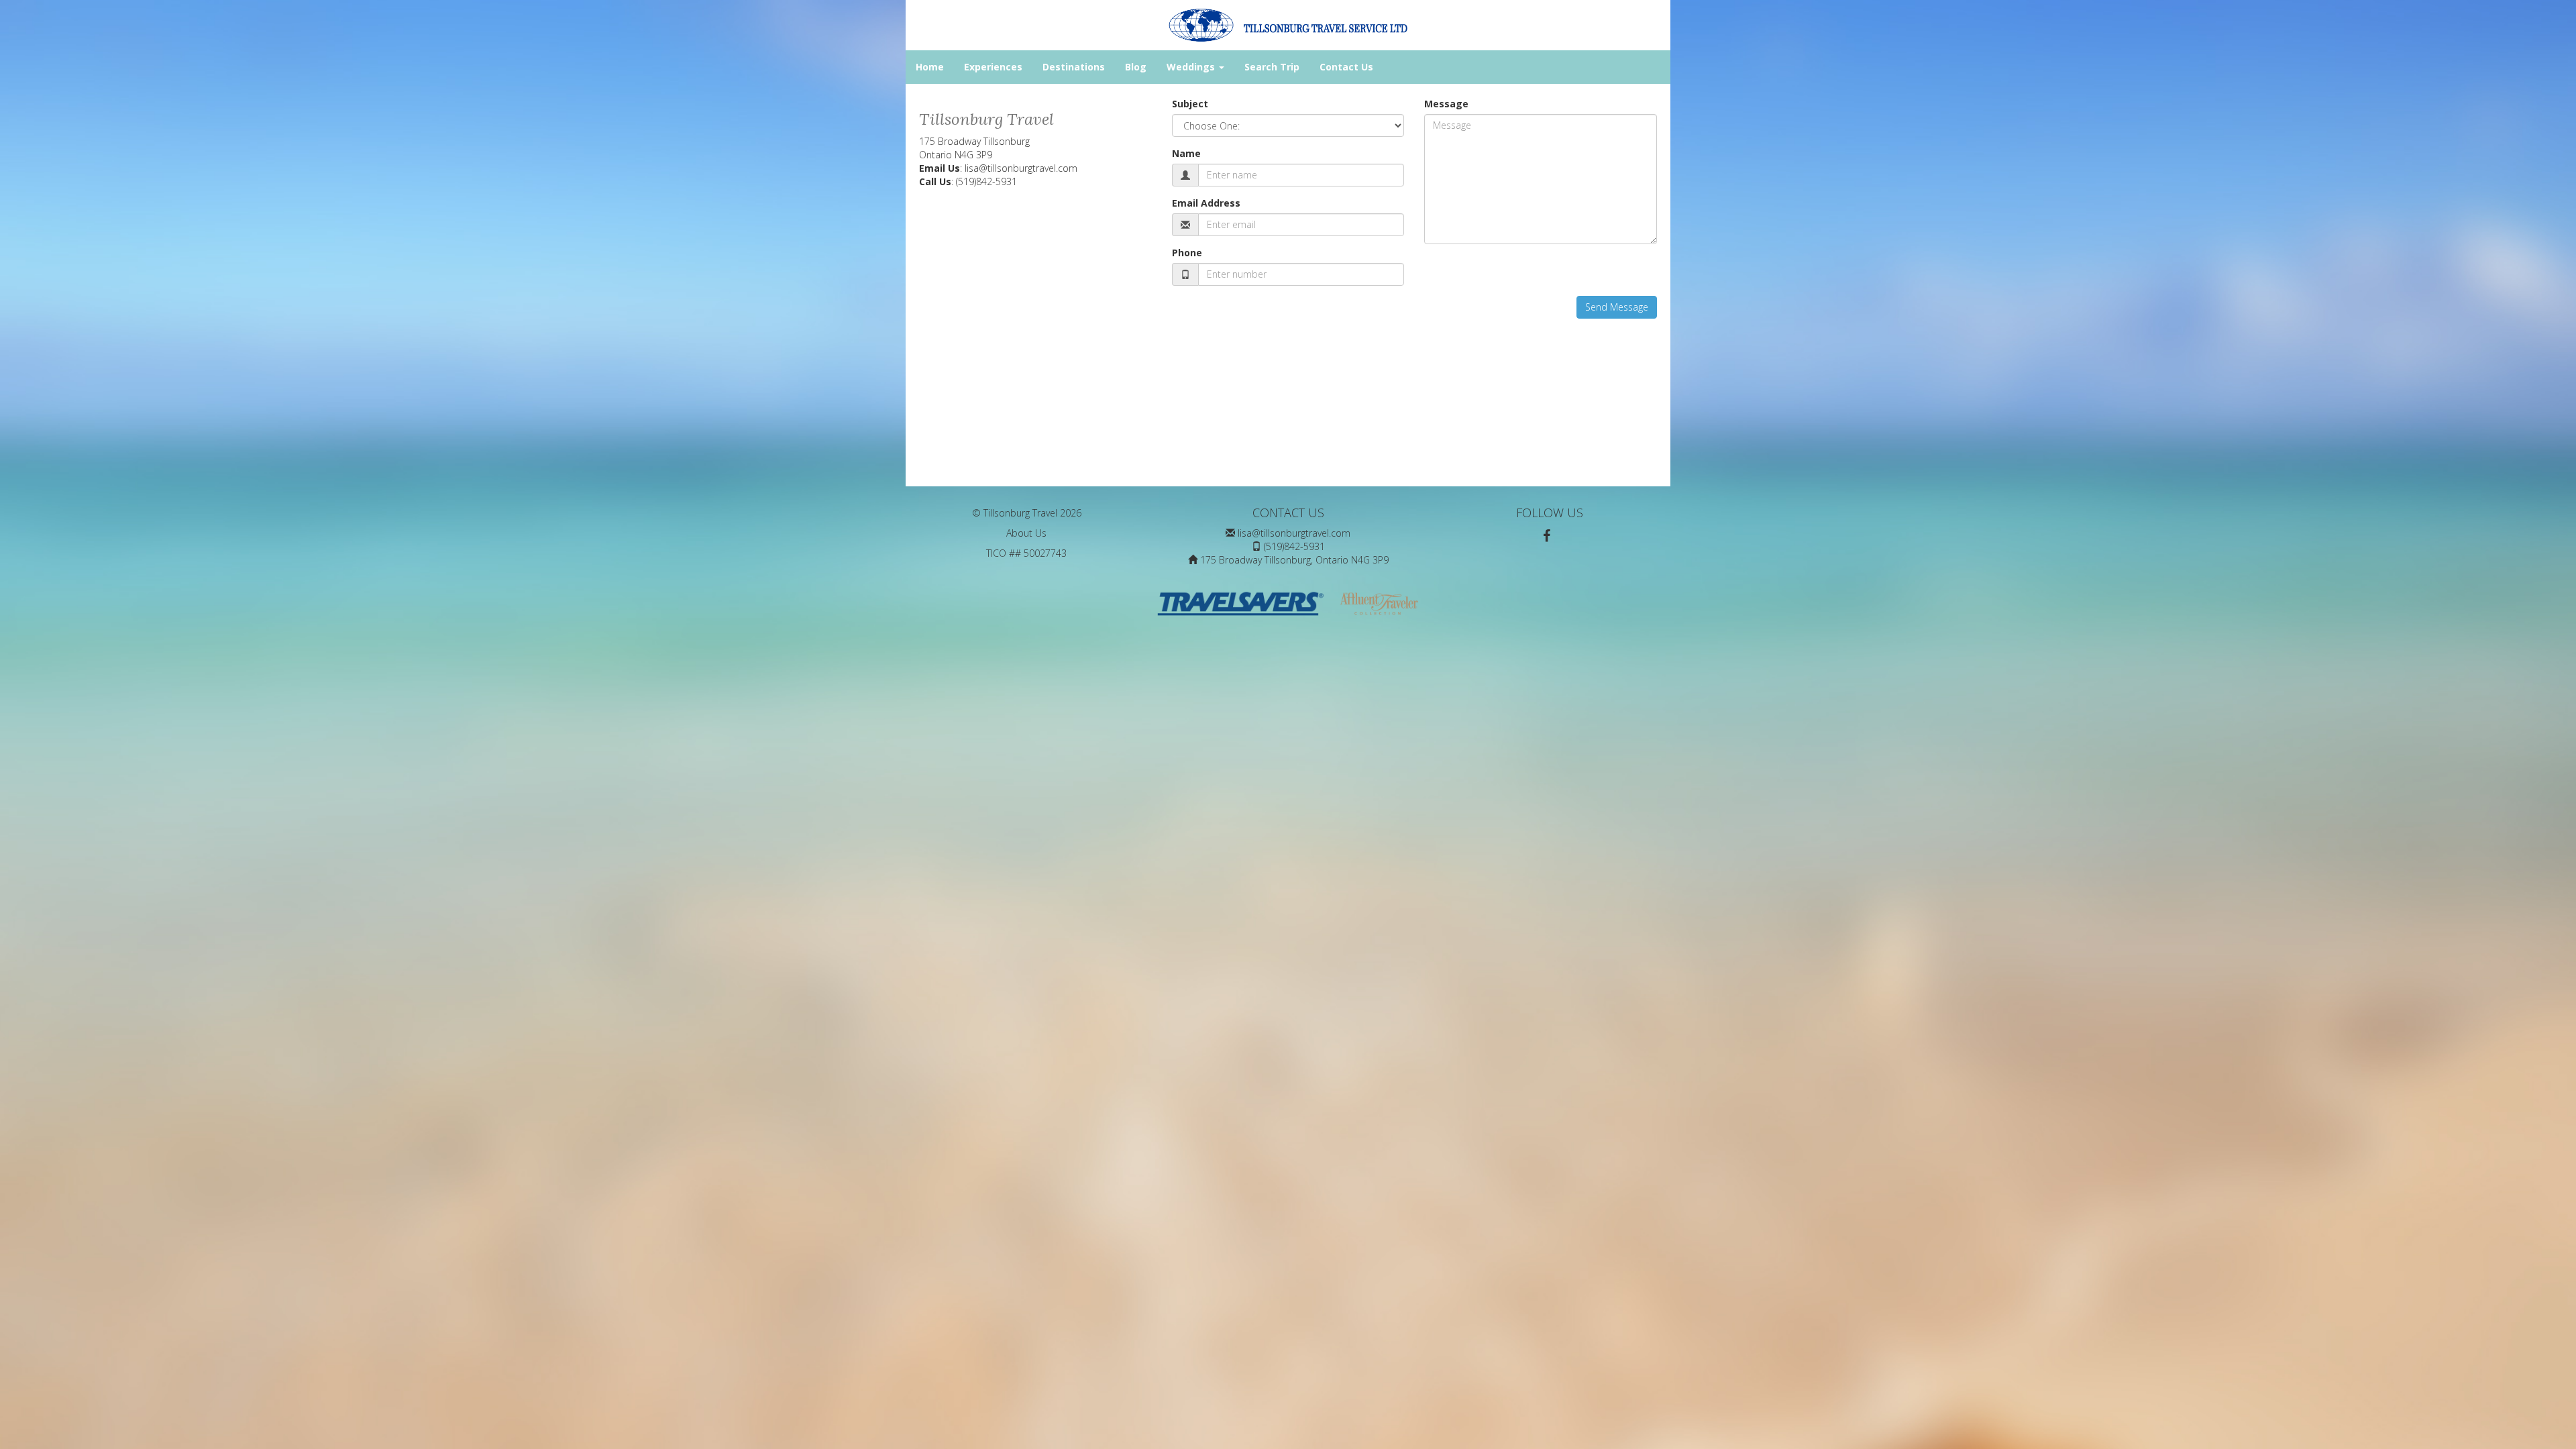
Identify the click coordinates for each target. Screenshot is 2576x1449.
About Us (1026, 533)
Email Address (1206, 203)
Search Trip (1272, 67)
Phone (1187, 253)
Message (1446, 104)
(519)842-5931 (986, 181)
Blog (1136, 67)
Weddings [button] (1192, 67)
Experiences (993, 67)
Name (1186, 153)
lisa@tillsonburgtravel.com (1021, 168)
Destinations (1074, 67)
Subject (1190, 104)
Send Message (1617, 307)
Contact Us (1346, 67)
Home (930, 67)
